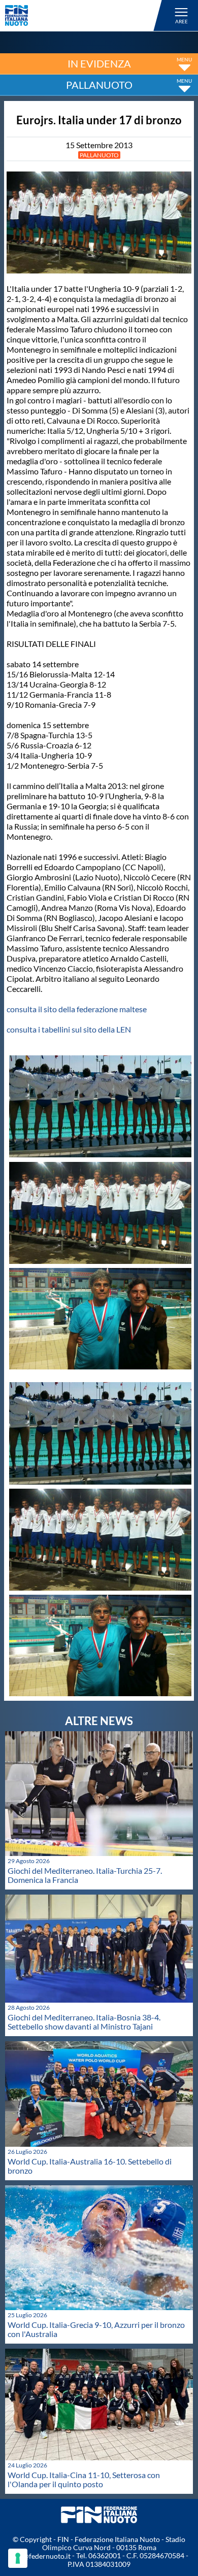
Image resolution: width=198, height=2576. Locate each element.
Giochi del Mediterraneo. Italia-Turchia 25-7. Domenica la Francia (85, 1875)
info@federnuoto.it (40, 2556)
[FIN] (85, 15)
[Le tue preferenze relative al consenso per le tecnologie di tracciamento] (18, 2558)
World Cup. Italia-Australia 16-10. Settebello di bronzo (90, 2166)
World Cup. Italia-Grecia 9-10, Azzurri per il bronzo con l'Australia (96, 2329)
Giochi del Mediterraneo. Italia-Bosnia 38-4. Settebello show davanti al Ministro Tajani (84, 2022)
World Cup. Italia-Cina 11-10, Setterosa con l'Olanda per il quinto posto (84, 2479)
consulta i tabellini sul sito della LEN (69, 1029)
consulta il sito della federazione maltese (77, 1009)
